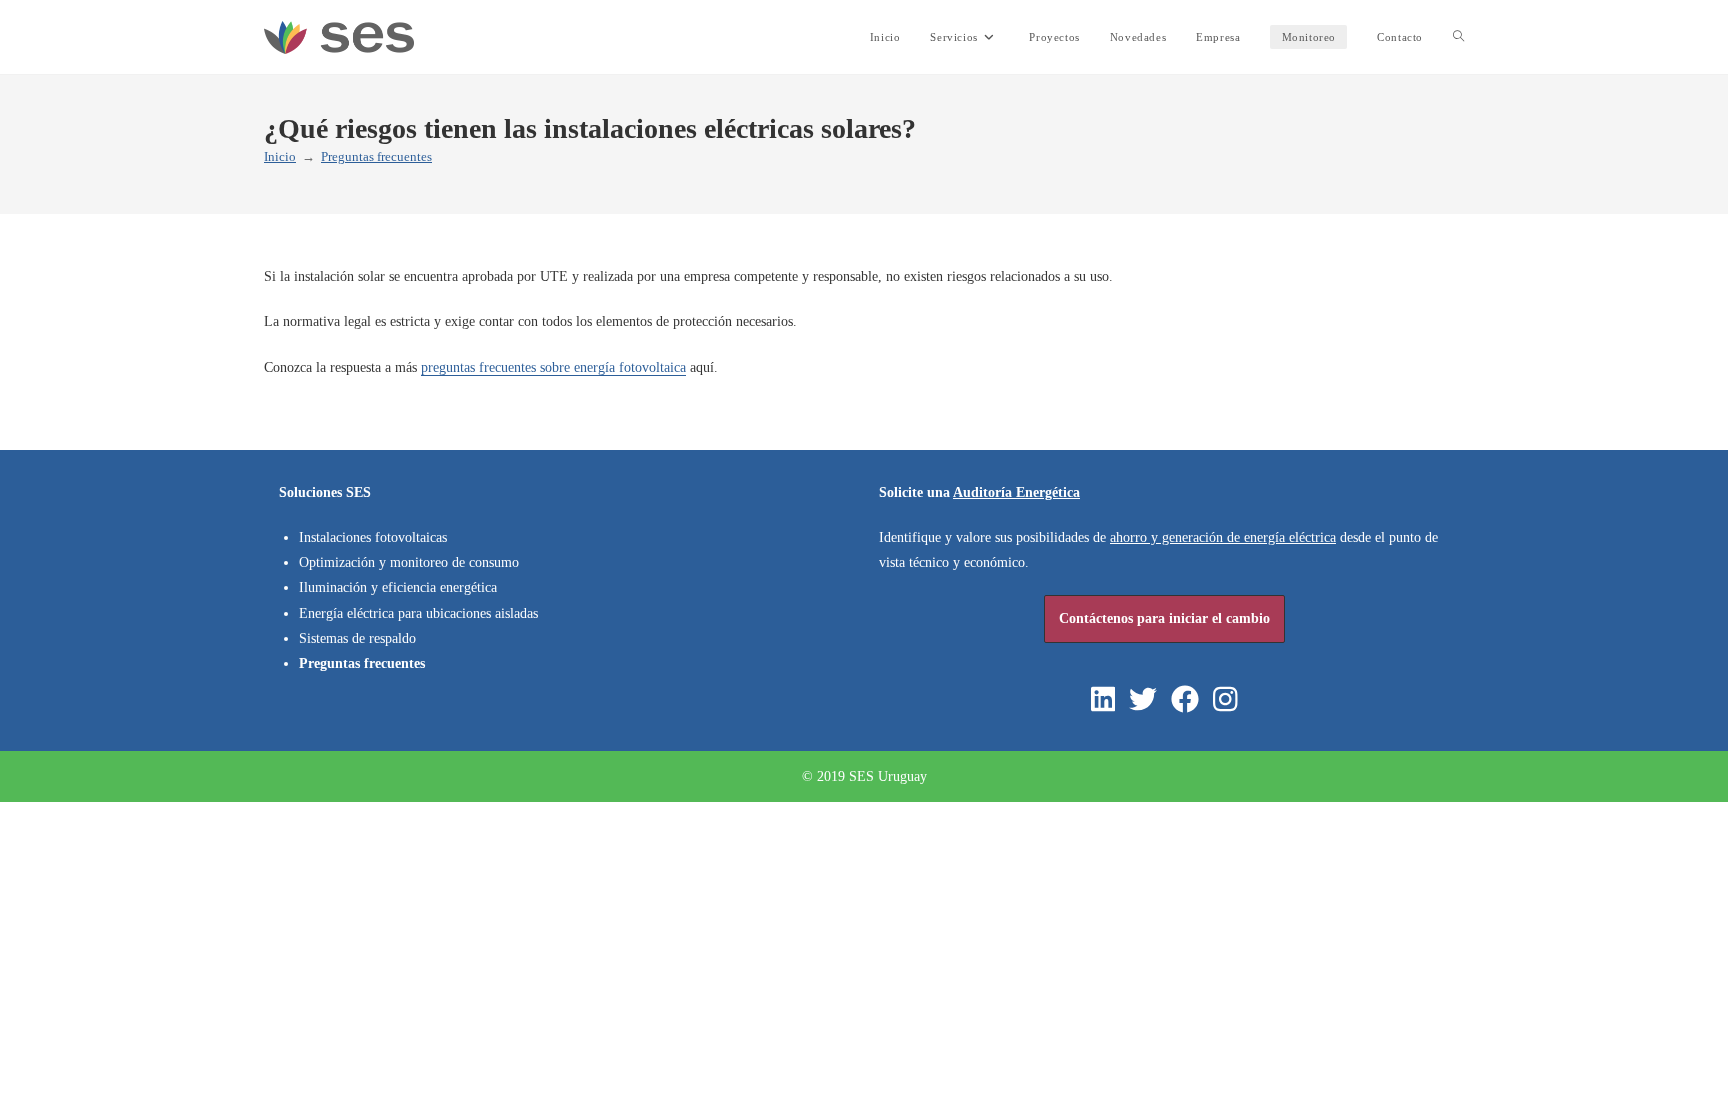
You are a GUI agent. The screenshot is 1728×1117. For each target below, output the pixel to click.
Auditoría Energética (1016, 492)
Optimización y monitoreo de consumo (409, 562)
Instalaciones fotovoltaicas (373, 537)
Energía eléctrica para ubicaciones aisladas (418, 613)
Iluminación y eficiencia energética (398, 587)
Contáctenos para (1164, 618)
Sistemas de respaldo (357, 638)
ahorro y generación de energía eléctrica (1223, 537)
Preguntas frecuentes (376, 156)
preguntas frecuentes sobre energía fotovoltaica (553, 367)
